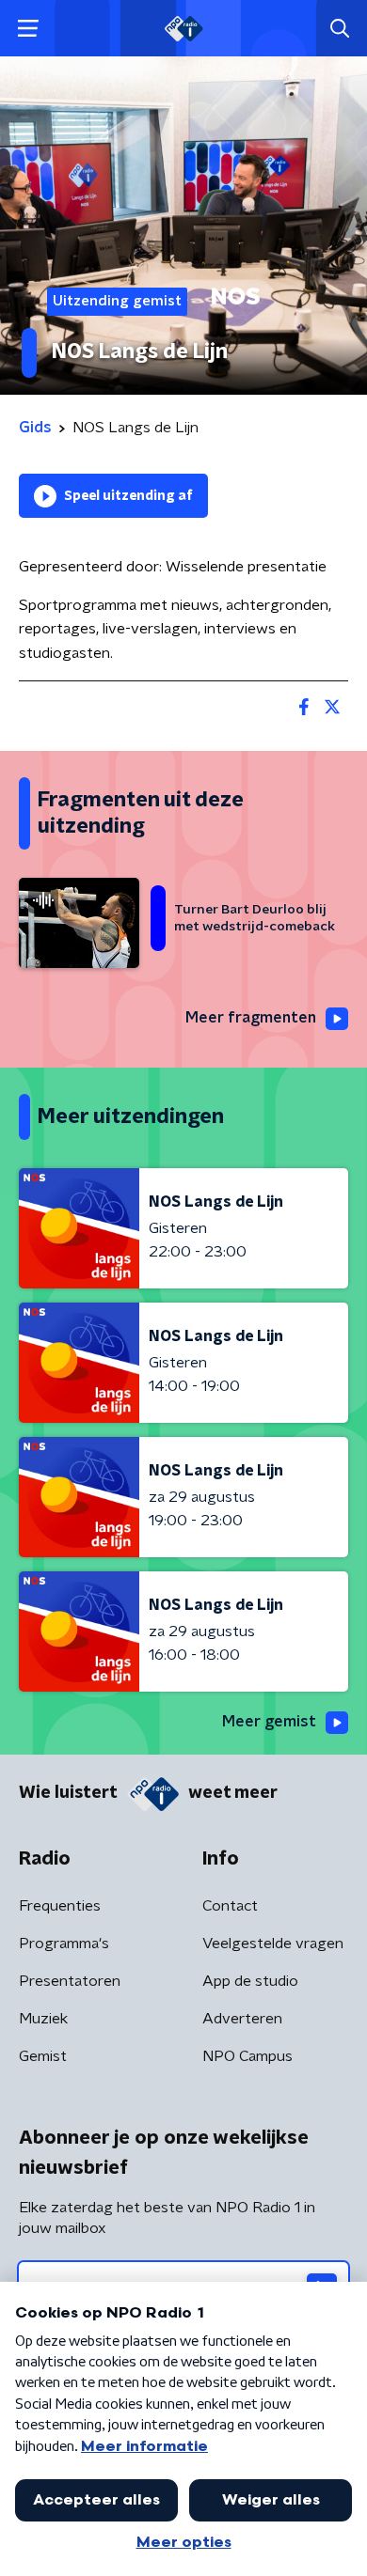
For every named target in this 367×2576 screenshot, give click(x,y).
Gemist (43, 2056)
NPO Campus (247, 2056)
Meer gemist (269, 1722)
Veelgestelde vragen (273, 1944)
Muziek (43, 2019)
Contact (230, 1906)
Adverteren (242, 2019)
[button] (28, 29)
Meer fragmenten (251, 1018)
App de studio (250, 1981)
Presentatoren (70, 1981)
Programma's (64, 1944)
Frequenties (60, 1906)
